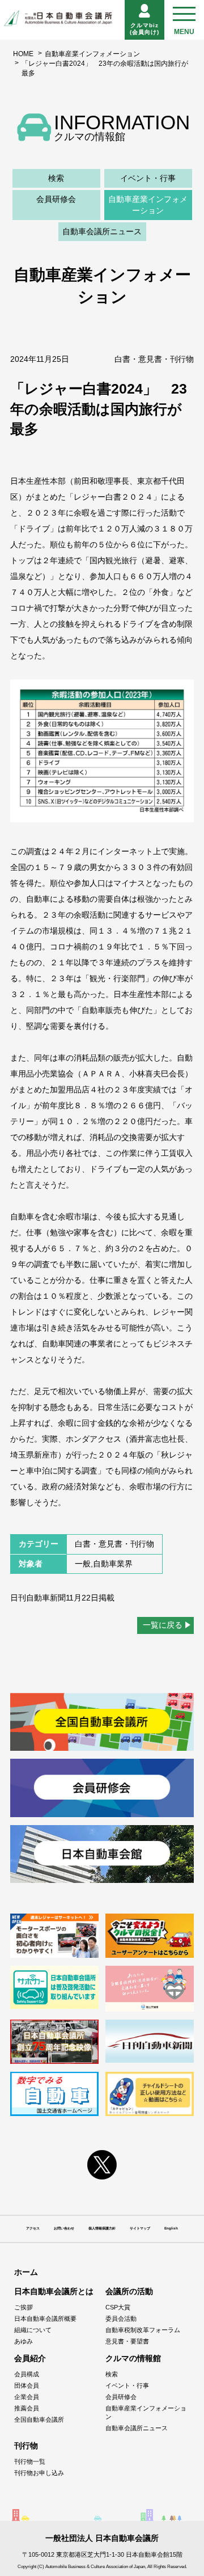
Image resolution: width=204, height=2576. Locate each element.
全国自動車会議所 (39, 2419)
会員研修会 (56, 199)
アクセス (33, 2228)
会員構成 (27, 2374)
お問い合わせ (64, 2228)
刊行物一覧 (30, 2461)
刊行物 (26, 2446)
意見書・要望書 (127, 2341)
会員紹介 (30, 2358)
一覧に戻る (163, 1625)
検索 (56, 178)
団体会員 (27, 2385)
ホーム (26, 2272)
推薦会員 (27, 2408)
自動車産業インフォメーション (92, 54)
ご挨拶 (24, 2307)
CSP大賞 (118, 2307)
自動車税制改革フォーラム (143, 2330)
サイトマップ (140, 2228)
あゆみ (24, 2341)
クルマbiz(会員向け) (144, 29)
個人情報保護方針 (102, 2228)
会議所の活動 (129, 2291)
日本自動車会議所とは (54, 2291)
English (171, 2228)
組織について (33, 2330)
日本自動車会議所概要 (45, 2319)
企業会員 (27, 2397)
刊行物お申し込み (39, 2473)
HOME (23, 54)
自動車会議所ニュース (102, 231)
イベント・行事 (148, 178)
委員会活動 (121, 2319)
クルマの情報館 (133, 2358)
